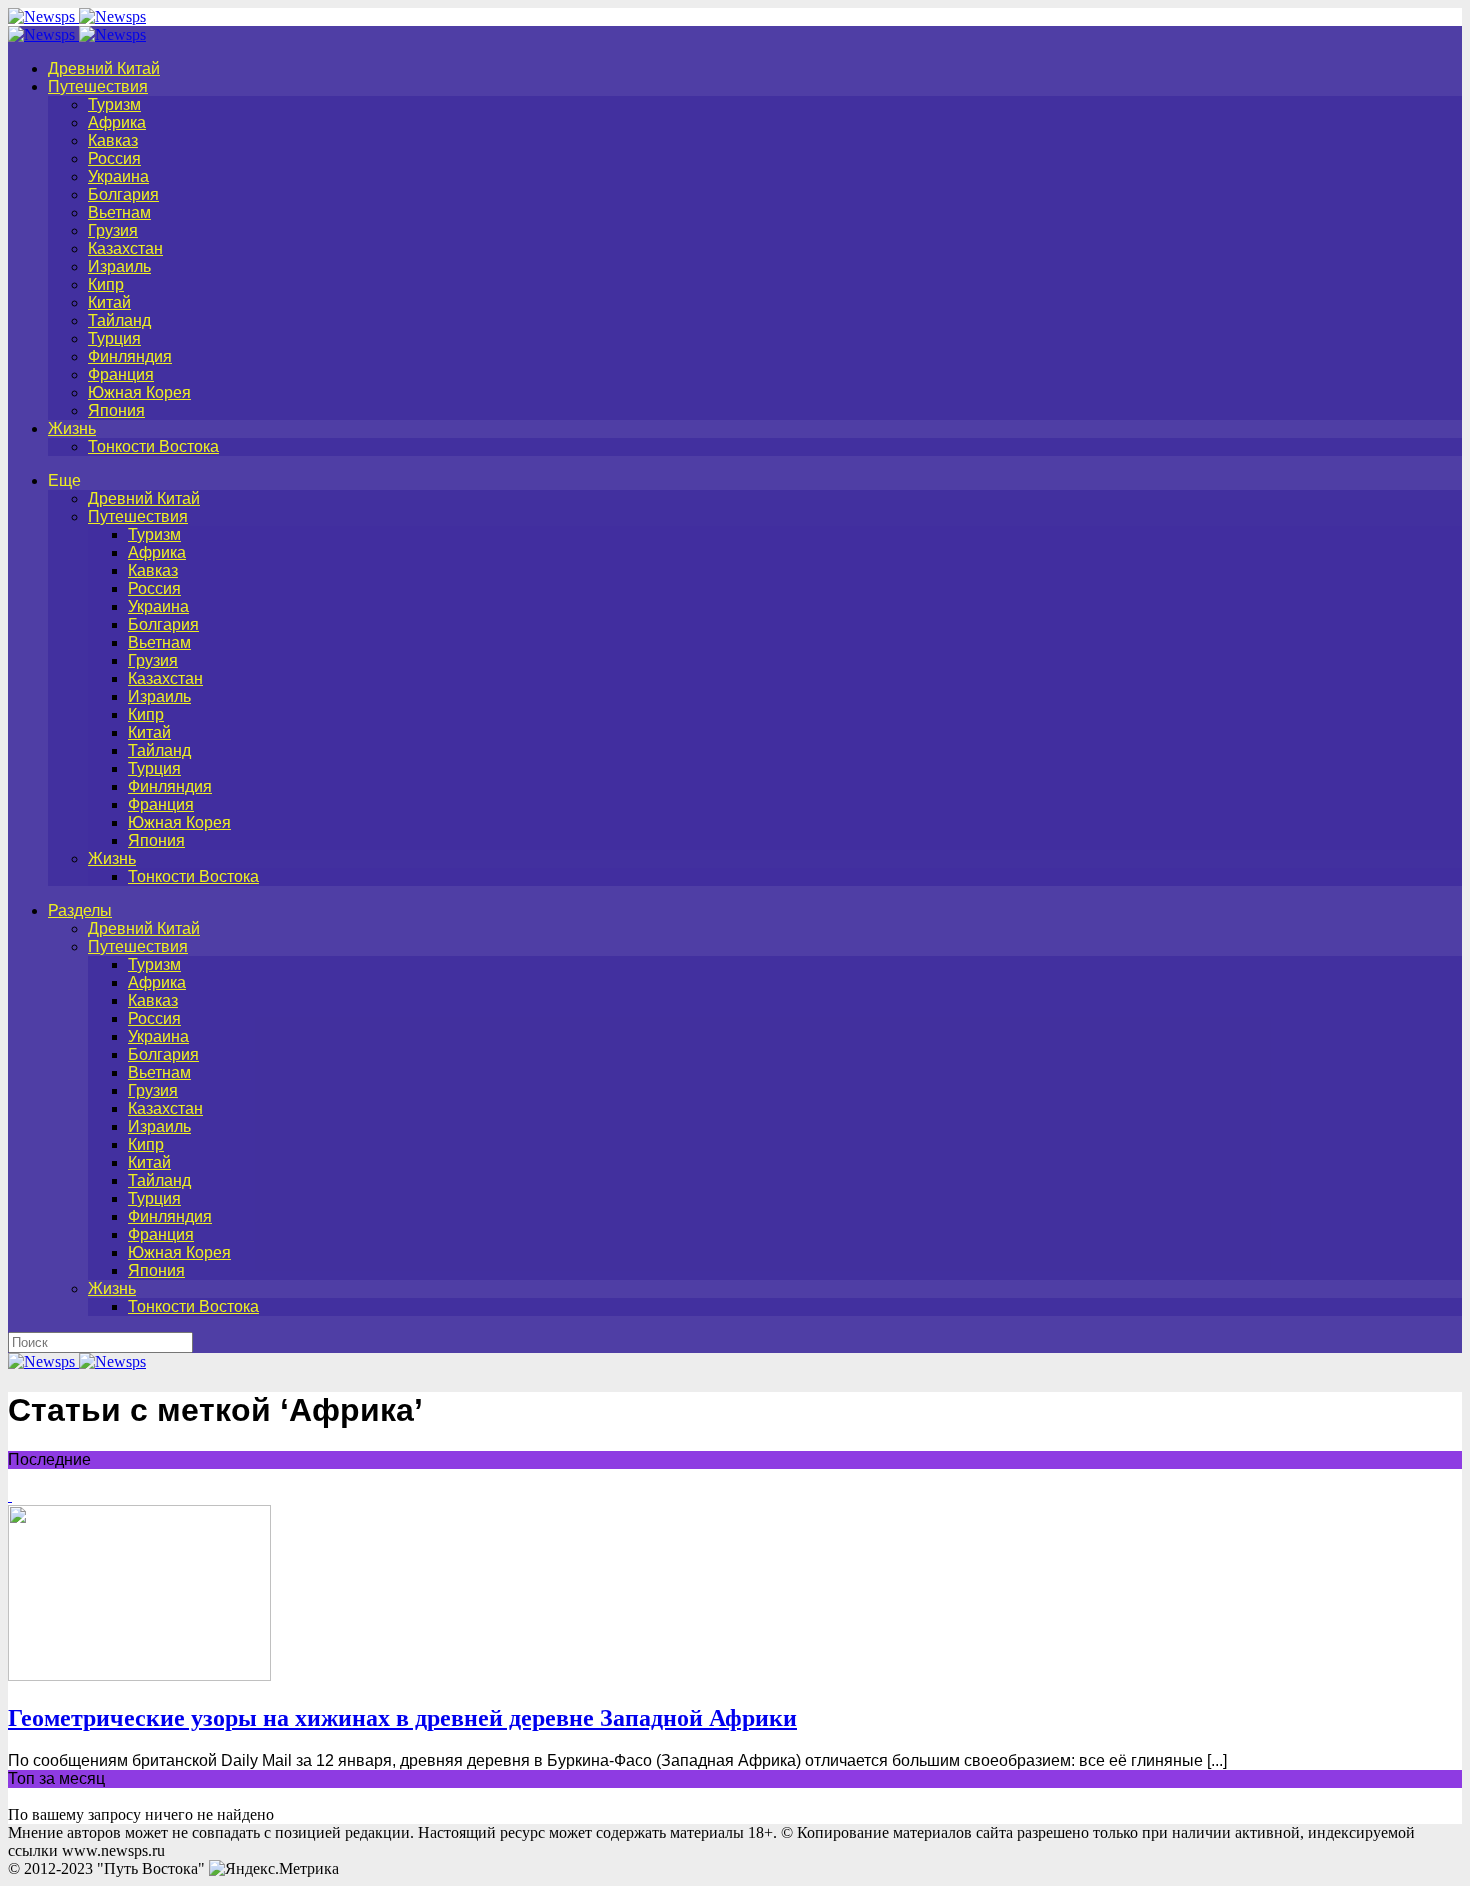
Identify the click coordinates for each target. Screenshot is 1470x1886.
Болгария (123, 194)
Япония (116, 410)
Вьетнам (119, 212)
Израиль (119, 266)
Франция (121, 374)
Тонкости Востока (153, 446)
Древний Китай (104, 68)
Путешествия (98, 86)
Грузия (113, 230)
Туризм (114, 104)
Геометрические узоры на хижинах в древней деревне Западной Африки (402, 1718)
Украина (118, 176)
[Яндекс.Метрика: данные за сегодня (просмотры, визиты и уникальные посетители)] (274, 1869)
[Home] (77, 34)
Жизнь (72, 428)
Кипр (106, 284)
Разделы (80, 910)
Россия (114, 158)
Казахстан (125, 248)
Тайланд (119, 320)
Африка (117, 122)
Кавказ (113, 140)
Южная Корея (139, 392)
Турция (114, 338)
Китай (109, 302)
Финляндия (130, 356)
